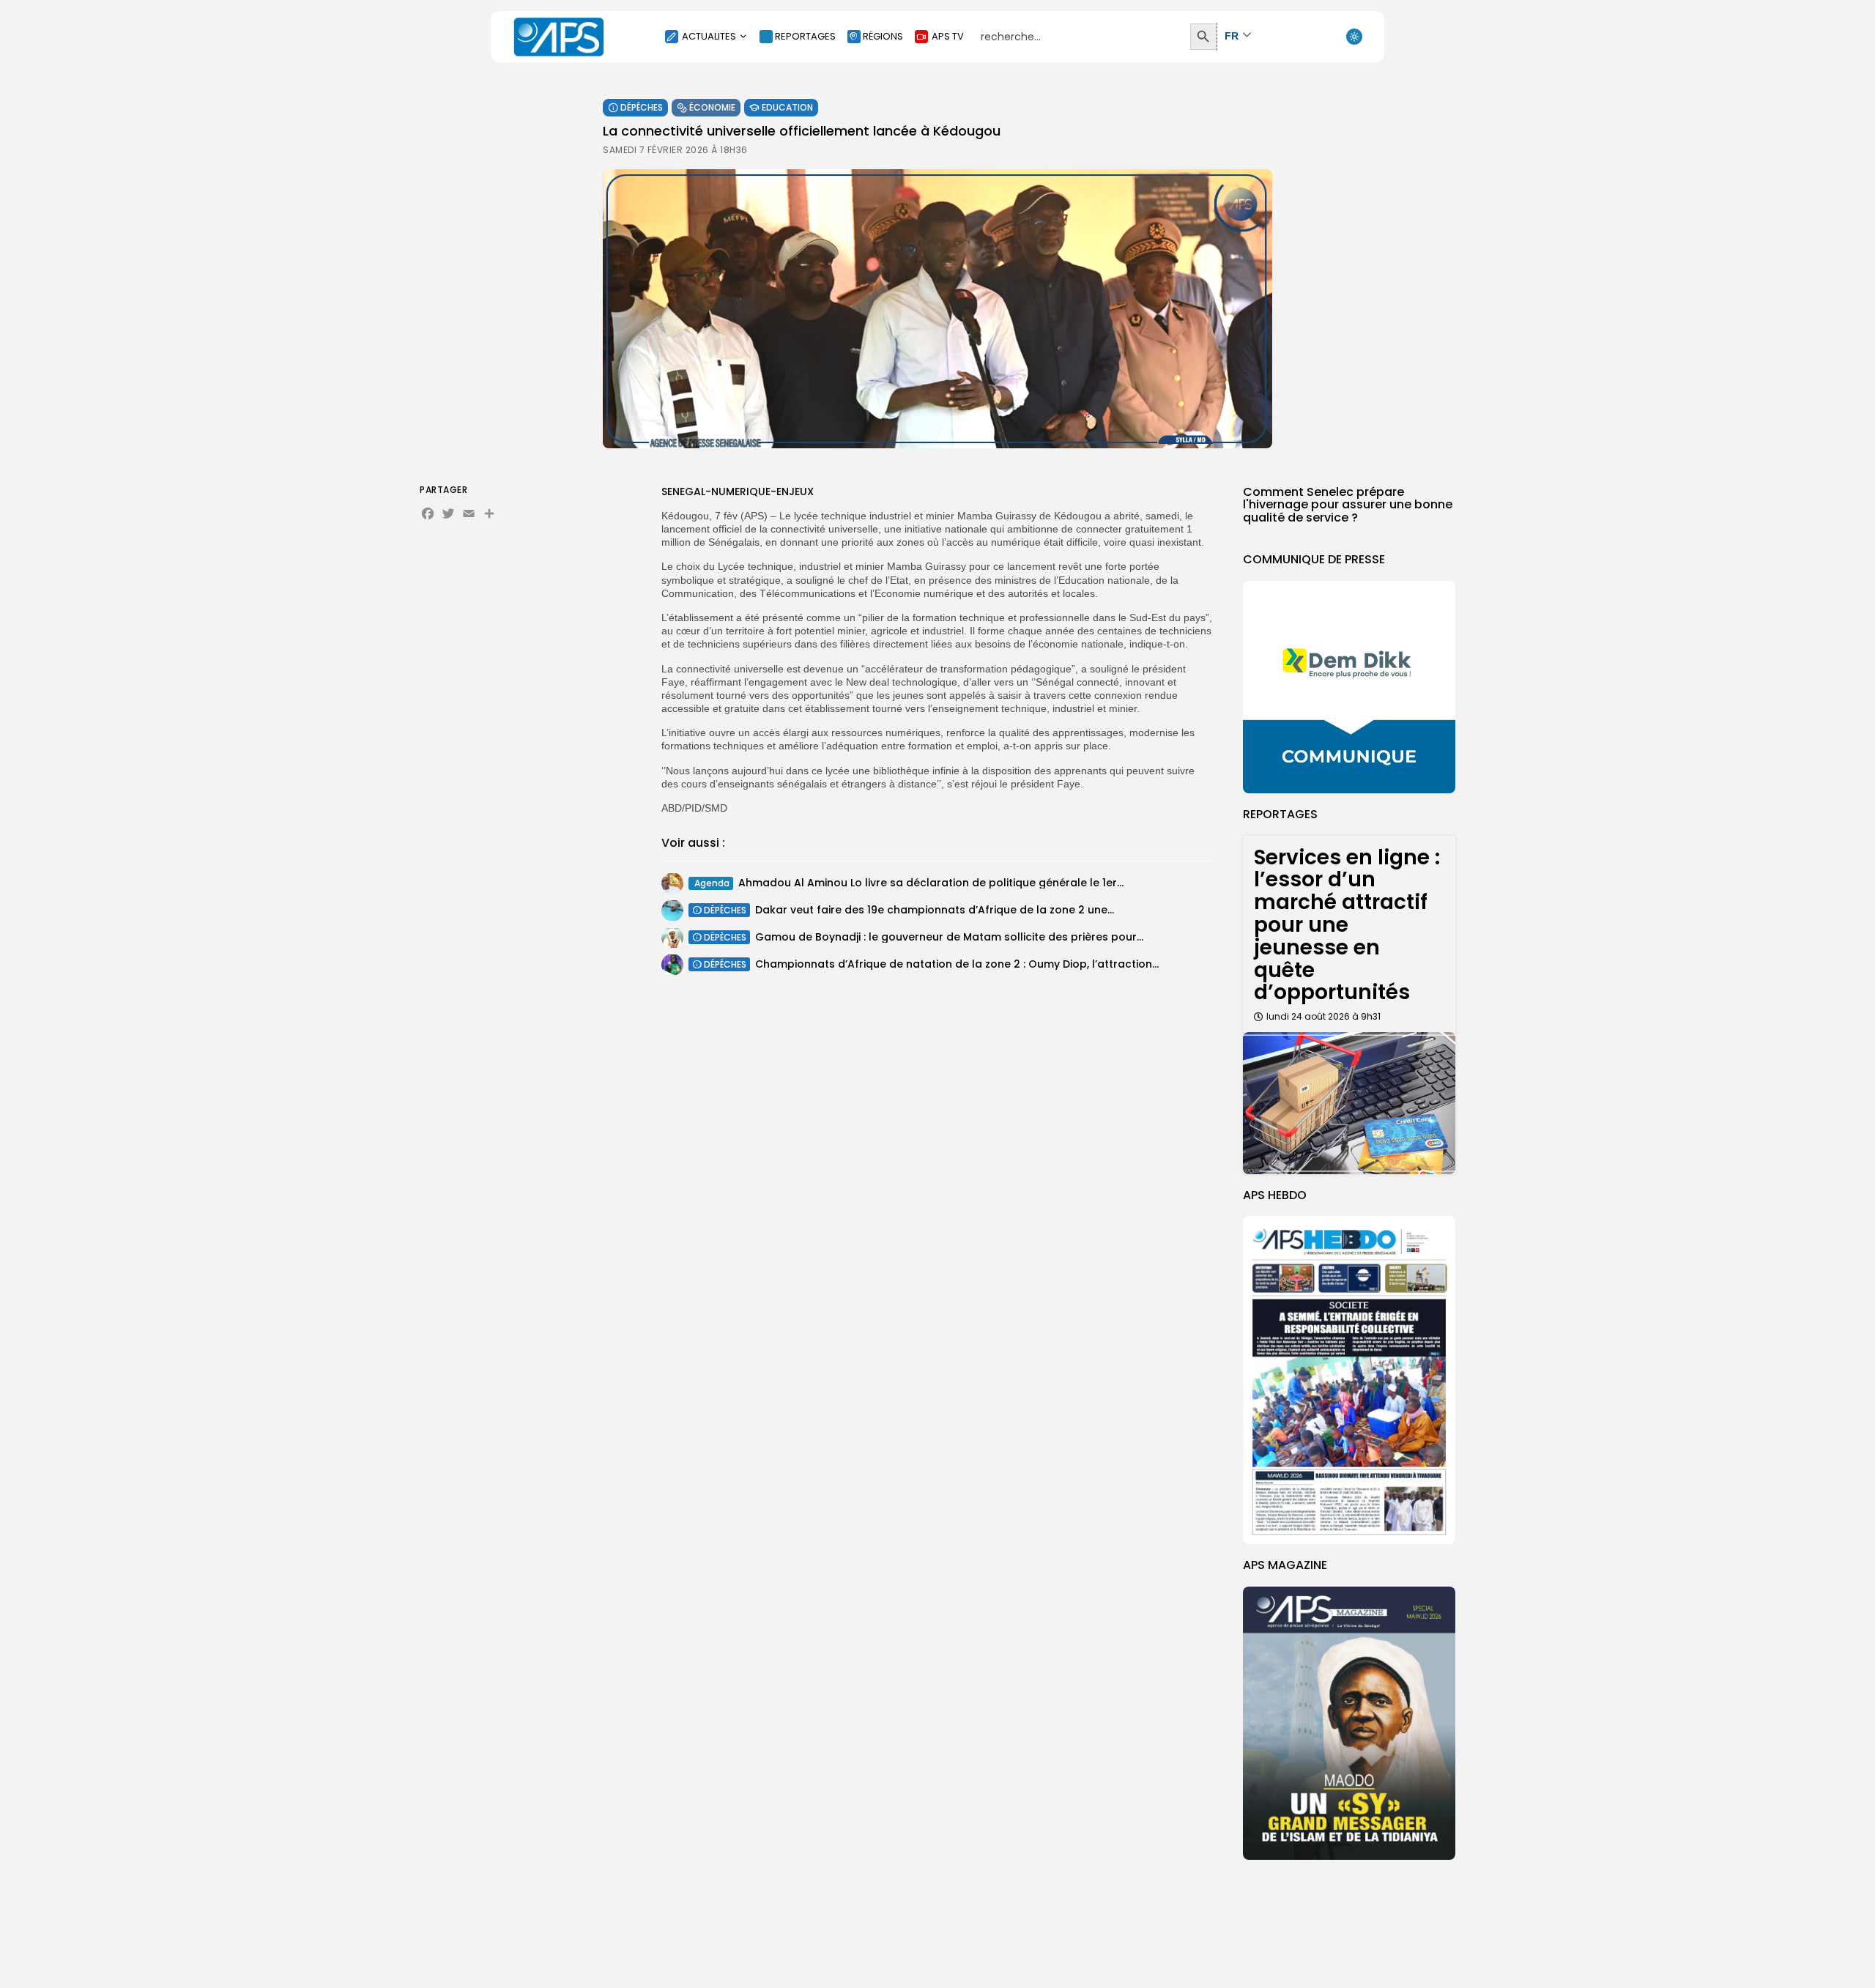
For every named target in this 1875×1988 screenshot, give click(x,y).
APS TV (948, 36)
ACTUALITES (709, 36)
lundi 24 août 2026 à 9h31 (1323, 1016)
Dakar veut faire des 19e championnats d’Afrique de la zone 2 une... (935, 910)
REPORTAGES (805, 36)
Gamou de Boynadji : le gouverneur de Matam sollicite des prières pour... (949, 937)
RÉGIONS (883, 36)
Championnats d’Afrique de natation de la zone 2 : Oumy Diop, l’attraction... (957, 964)
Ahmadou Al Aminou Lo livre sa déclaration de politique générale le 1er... (931, 883)
